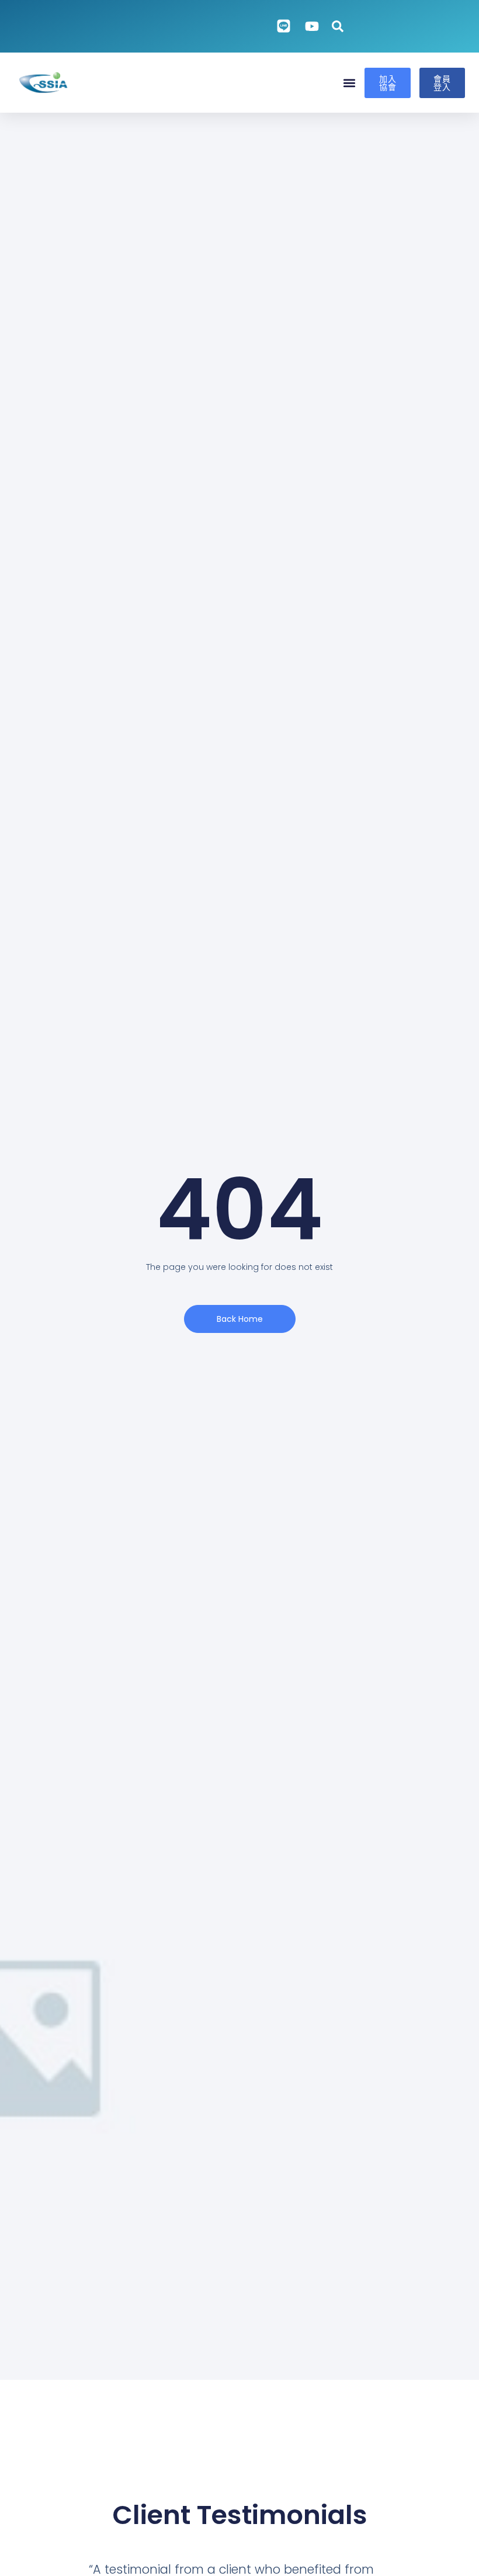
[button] (349, 83)
